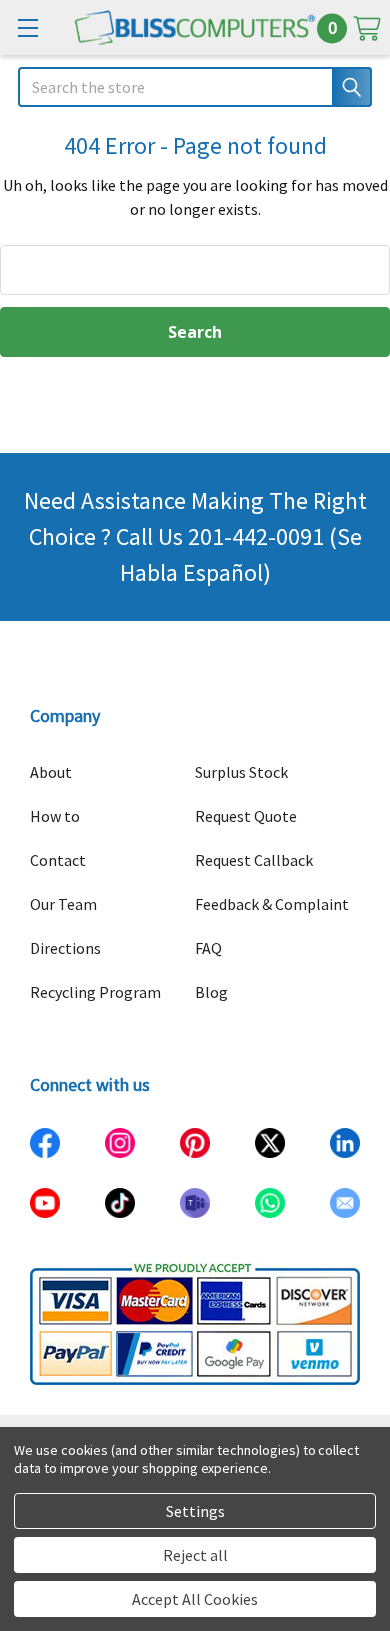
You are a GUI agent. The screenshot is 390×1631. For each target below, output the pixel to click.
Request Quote (246, 816)
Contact (58, 860)
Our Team (63, 904)
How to (55, 816)
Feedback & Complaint (272, 904)
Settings (195, 1511)
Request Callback (254, 860)
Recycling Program (95, 992)
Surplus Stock (241, 772)
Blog (211, 992)
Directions (65, 948)
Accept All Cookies (195, 1599)
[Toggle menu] (27, 27)
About (51, 772)
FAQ (208, 948)
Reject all (195, 1555)
